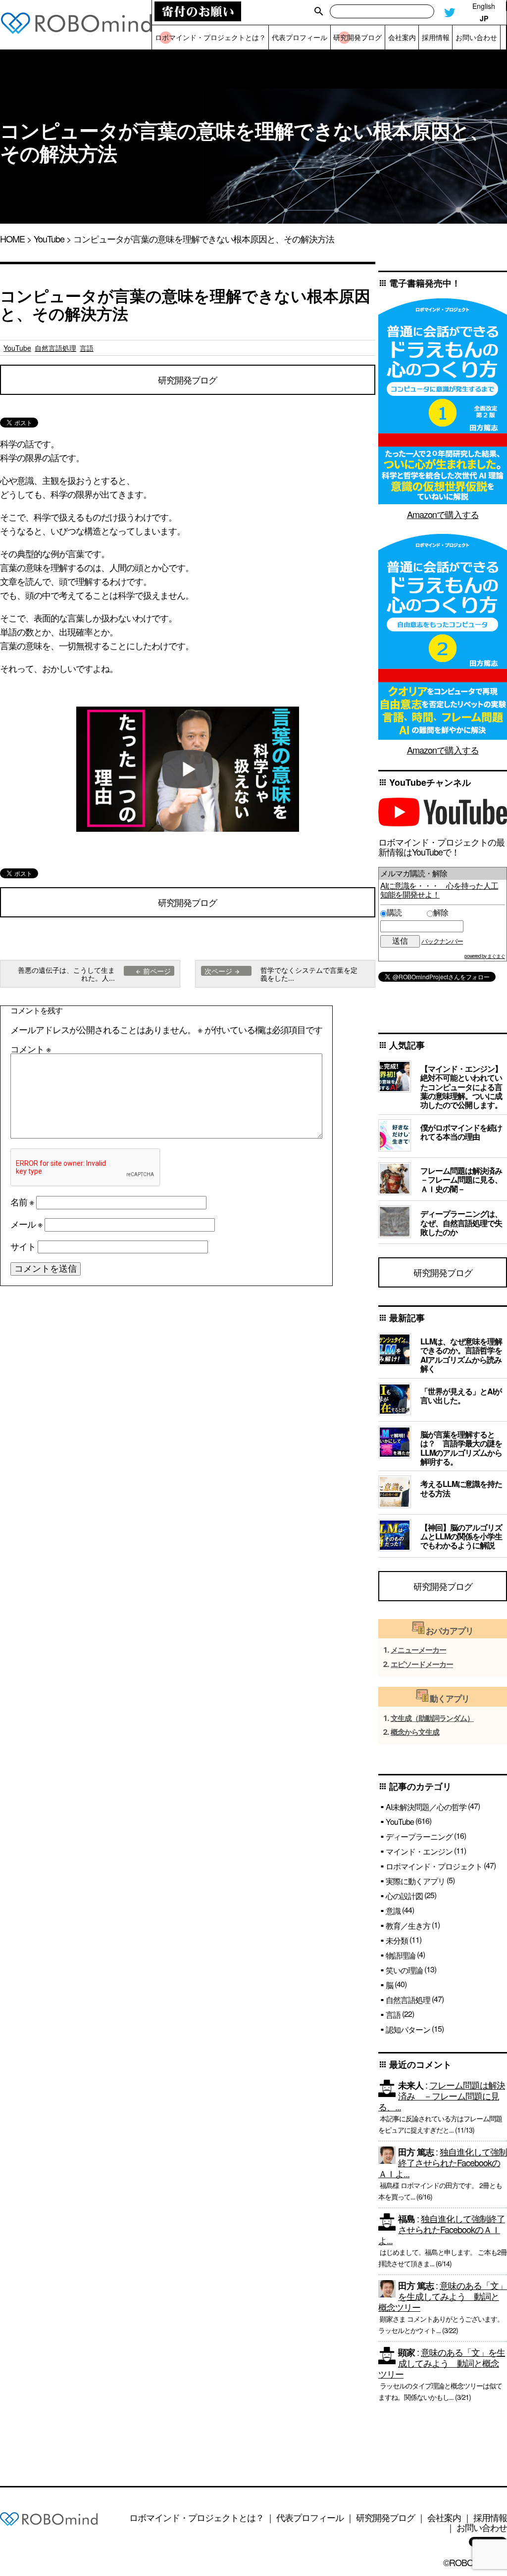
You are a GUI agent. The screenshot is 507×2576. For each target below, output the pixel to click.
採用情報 (490, 2517)
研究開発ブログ (187, 380)
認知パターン (408, 2029)
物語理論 (401, 1955)
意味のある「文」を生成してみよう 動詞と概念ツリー (443, 2296)
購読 (405, 912)
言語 (87, 348)
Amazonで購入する (443, 514)
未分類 (397, 1940)
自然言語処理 (55, 348)
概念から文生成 (415, 1732)
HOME (12, 239)
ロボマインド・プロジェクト (434, 1866)
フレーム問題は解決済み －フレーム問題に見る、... (442, 2096)
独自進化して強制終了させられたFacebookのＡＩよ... (443, 2162)
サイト (23, 1246)
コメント (31, 1049)
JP (484, 19)
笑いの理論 (404, 1970)
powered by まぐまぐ (485, 956)
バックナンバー (442, 941)
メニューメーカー (418, 1650)
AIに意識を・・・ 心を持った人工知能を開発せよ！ (439, 890)
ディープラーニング (419, 1837)
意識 (393, 1911)
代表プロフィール (310, 2517)
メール (26, 1224)
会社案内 (444, 2517)
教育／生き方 (408, 1926)
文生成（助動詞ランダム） (432, 1718)
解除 (441, 912)
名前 (22, 1201)
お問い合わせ (482, 2527)
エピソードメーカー (422, 1664)
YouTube (49, 239)
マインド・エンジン (419, 1851)
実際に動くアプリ (415, 1881)
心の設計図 (404, 1896)
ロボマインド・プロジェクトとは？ (197, 2517)
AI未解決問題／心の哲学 (426, 1807)
